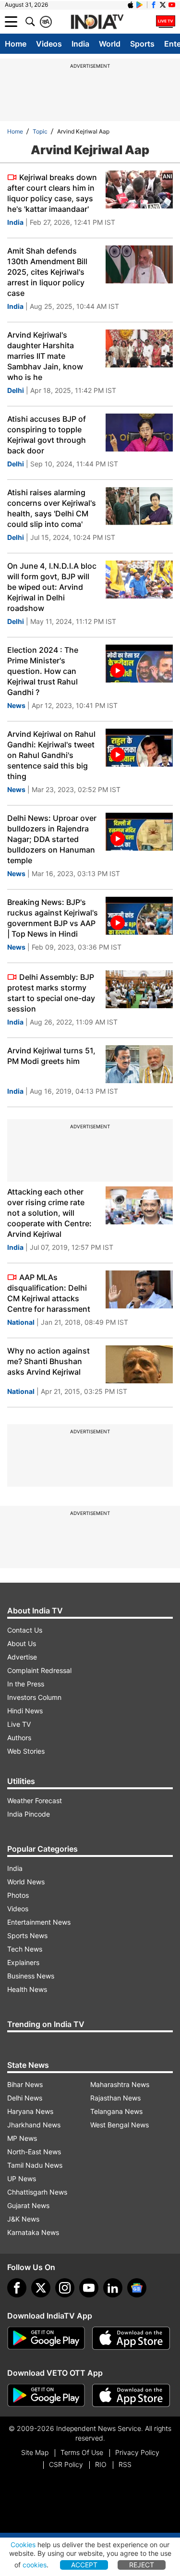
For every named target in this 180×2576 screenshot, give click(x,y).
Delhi (16, 390)
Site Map (35, 2452)
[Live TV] (166, 22)
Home (16, 44)
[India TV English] (97, 22)
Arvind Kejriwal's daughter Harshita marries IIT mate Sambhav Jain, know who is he (45, 356)
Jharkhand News (34, 2125)
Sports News (27, 1935)
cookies (35, 2565)
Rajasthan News (115, 2098)
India (80, 44)
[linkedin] (113, 2288)
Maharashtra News (120, 2084)
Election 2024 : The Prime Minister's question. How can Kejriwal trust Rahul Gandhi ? (43, 671)
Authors (19, 1738)
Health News (27, 1989)
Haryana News (30, 2111)
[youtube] (89, 2288)
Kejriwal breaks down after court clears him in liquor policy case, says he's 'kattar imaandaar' (52, 193)
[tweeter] (41, 2288)
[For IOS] (131, 2395)
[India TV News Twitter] (163, 5)
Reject (142, 2565)
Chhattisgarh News (37, 2192)
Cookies (23, 2545)
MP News (22, 2138)
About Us (22, 1643)
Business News (31, 1976)
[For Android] (46, 2395)
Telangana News (116, 2111)
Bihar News (25, 2084)
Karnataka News (33, 2232)
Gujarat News (28, 2205)
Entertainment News (39, 1922)
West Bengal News (120, 2125)
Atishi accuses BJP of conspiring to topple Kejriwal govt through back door (47, 435)
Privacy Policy (137, 2452)
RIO (101, 2464)
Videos (49, 44)
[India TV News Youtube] (172, 5)
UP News (22, 2179)
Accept (84, 2565)
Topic (40, 131)
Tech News (25, 1949)
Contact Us (25, 1630)
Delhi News (25, 2098)
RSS (125, 2464)
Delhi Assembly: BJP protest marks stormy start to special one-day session (51, 993)
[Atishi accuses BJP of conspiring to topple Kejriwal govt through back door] (139, 433)
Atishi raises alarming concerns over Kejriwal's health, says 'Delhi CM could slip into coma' (52, 508)
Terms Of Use (82, 2452)
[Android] (140, 5)
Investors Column (34, 1697)
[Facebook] (17, 2288)
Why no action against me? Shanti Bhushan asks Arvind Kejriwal (48, 1361)
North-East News (34, 2152)
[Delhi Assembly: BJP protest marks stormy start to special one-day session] (139, 989)
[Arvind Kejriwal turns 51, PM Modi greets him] (139, 1064)
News (16, 705)
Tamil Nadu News (35, 2165)
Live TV (19, 1724)
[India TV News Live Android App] (46, 2338)
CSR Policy (66, 2464)
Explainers (23, 1962)
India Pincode (29, 1814)
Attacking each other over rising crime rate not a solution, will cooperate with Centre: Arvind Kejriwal (49, 1213)
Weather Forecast (35, 1801)
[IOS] (131, 5)
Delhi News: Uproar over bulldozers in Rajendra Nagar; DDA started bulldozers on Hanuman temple (52, 839)
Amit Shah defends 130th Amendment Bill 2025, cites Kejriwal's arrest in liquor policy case (47, 272)
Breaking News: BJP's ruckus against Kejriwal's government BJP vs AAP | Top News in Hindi (53, 918)
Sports (142, 44)
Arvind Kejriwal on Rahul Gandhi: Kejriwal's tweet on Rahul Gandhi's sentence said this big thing (51, 755)
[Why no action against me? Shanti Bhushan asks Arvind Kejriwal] (139, 1364)
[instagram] (65, 2288)
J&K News (23, 2219)
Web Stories (26, 1751)
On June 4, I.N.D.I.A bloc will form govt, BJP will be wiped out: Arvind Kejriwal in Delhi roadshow (52, 587)
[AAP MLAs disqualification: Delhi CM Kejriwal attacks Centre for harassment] (139, 1289)
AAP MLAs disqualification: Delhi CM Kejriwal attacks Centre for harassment (49, 1293)
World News (26, 1882)
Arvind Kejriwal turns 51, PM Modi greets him (51, 1056)
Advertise (22, 1657)
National (21, 1322)
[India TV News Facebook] (154, 5)
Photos (18, 1895)
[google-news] (137, 2288)
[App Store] (131, 2338)
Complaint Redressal (39, 1670)
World (110, 44)
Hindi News (25, 1711)
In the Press (26, 1684)
